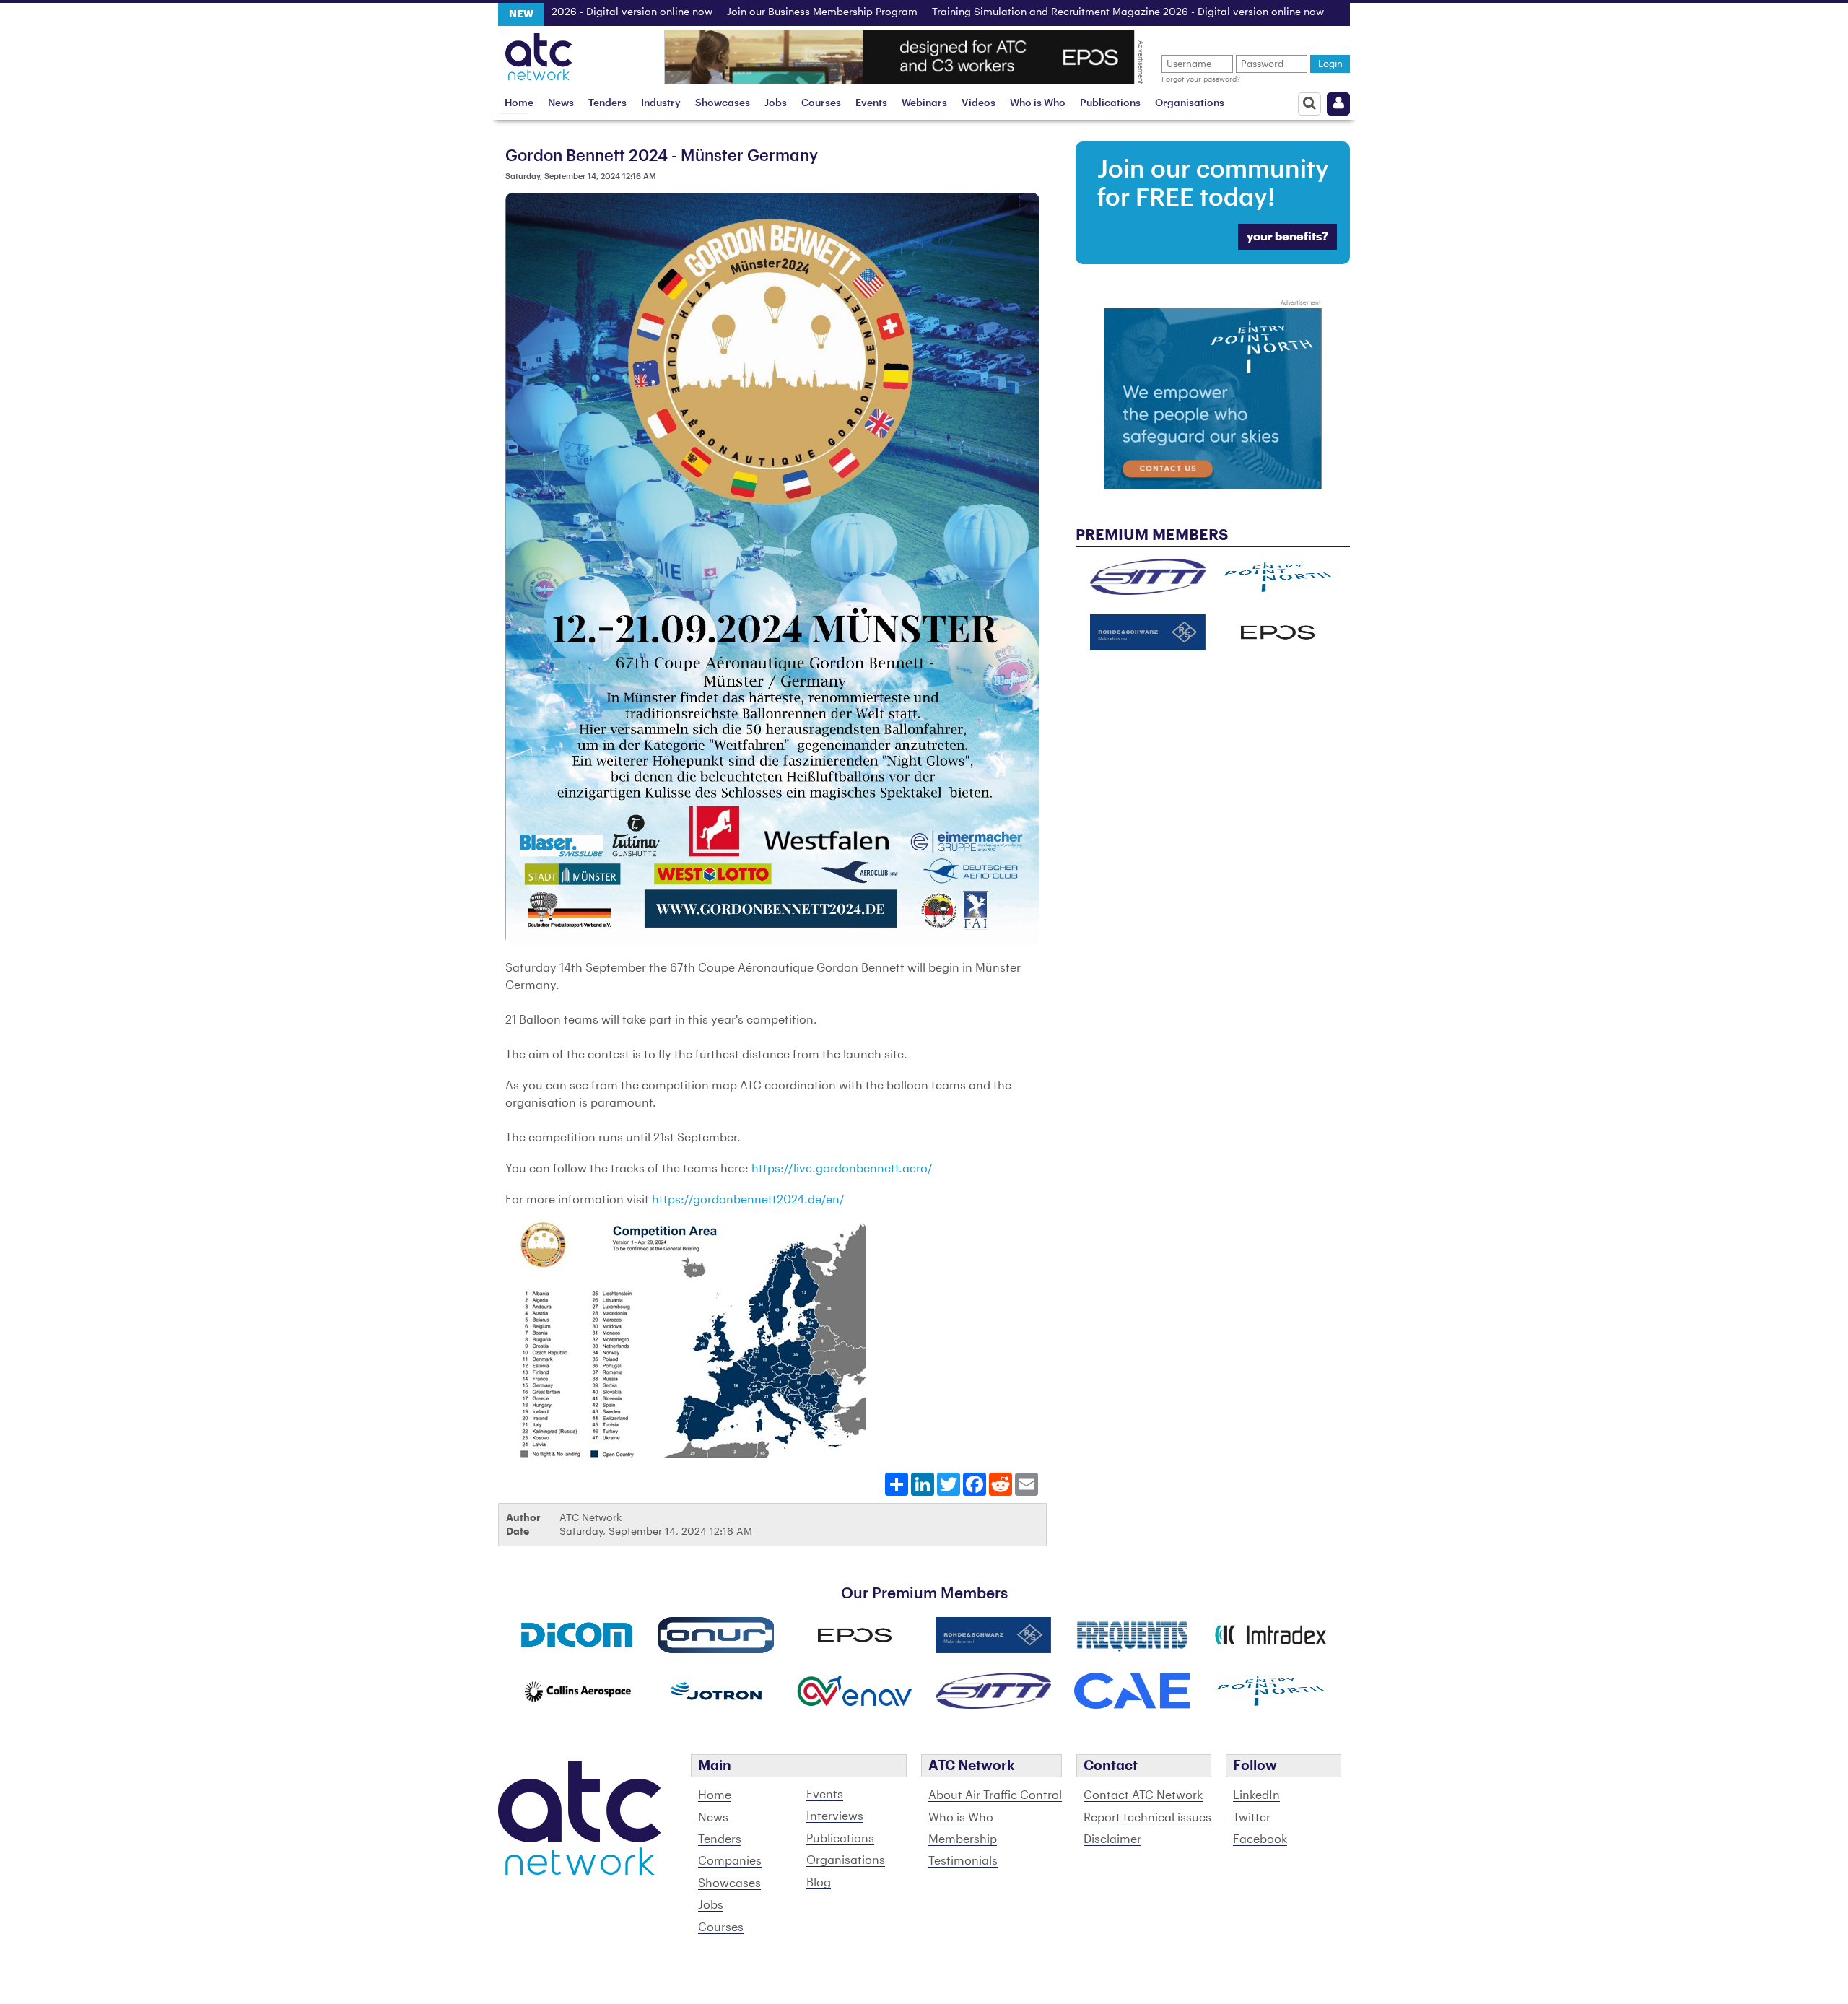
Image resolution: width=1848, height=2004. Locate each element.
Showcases (723, 103)
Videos (979, 103)
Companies (730, 1861)
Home (519, 103)
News (561, 103)
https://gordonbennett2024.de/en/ (748, 1200)
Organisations (1190, 103)
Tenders (607, 103)
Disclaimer (1112, 1839)
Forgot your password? (1201, 79)
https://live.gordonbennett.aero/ (842, 1169)
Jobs (776, 103)
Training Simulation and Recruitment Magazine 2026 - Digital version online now (1054, 12)
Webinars (924, 103)
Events (871, 103)
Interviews (835, 1816)
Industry (661, 103)
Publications (1110, 103)
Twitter (1252, 1818)
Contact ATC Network (1143, 1795)
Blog (819, 1883)
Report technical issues (1147, 1818)
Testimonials (963, 1861)
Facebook (1260, 1839)
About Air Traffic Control (995, 1795)
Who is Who (1038, 103)
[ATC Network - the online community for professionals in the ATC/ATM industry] (539, 53)
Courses (821, 103)
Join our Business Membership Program (748, 12)
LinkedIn (1256, 1795)
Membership (963, 1839)
